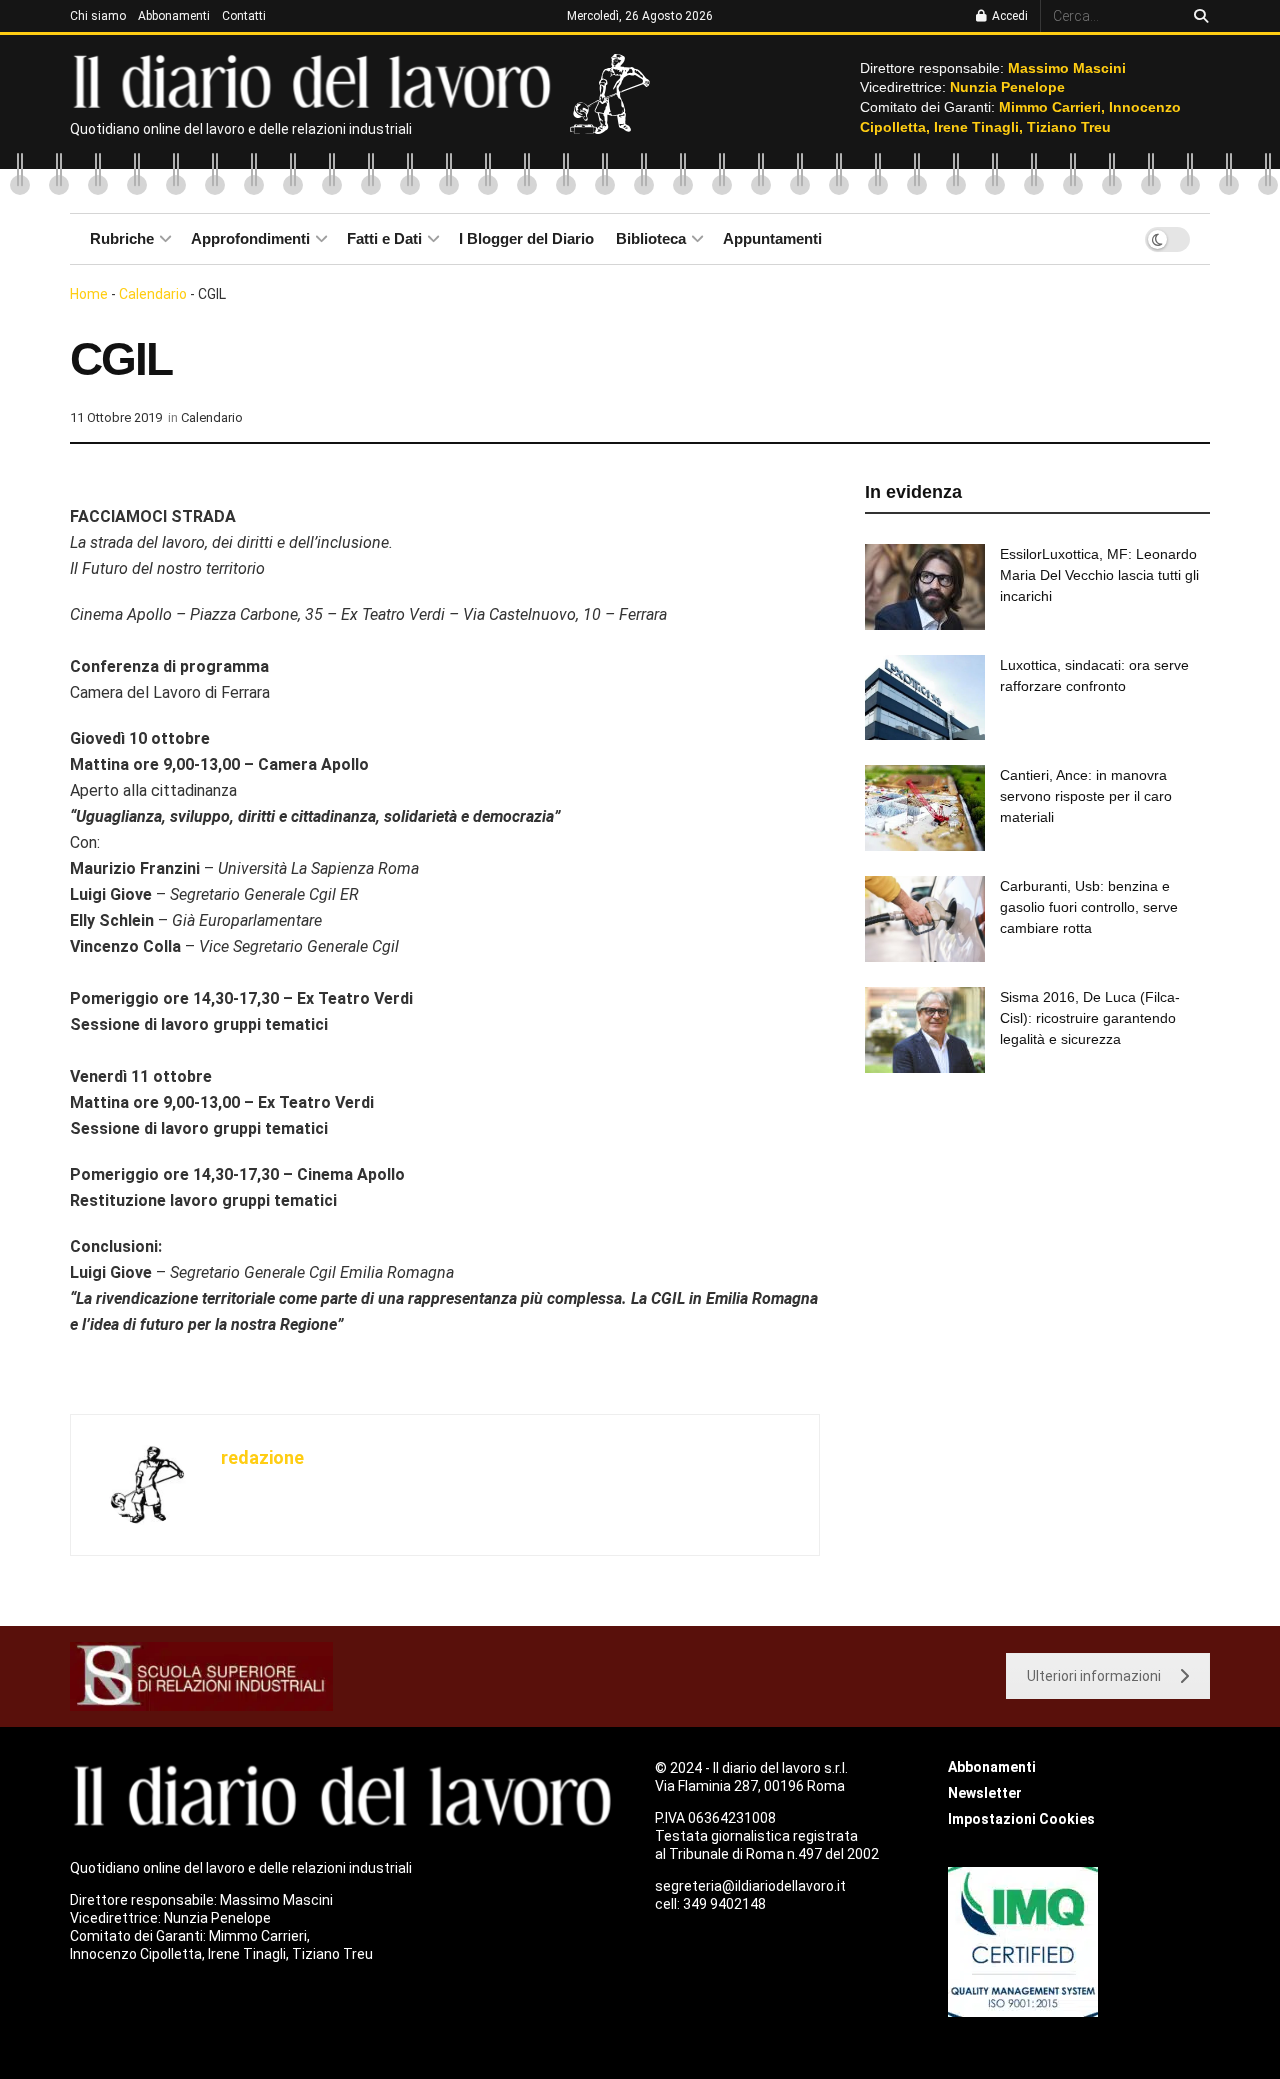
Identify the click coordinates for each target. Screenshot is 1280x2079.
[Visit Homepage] (316, 80)
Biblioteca (651, 238)
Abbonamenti (174, 16)
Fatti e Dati (384, 238)
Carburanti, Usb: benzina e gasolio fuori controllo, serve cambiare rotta (1089, 907)
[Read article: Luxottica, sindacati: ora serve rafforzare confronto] (925, 698)
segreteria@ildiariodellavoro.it (750, 1886)
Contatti (244, 16)
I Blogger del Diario (526, 238)
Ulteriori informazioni (1094, 1676)
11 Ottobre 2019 (116, 417)
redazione (262, 1457)
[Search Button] (1197, 16)
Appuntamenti (772, 238)
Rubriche (122, 238)
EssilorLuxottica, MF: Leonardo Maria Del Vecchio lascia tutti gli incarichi (1099, 575)
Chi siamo (98, 16)
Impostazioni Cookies (1021, 1819)
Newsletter (985, 1793)
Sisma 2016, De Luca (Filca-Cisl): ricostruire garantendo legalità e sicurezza (1090, 1018)
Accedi (1008, 16)
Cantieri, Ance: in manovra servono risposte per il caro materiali (1086, 796)
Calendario (153, 294)
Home (89, 294)
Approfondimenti (250, 238)
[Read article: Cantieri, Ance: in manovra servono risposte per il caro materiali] (925, 808)
